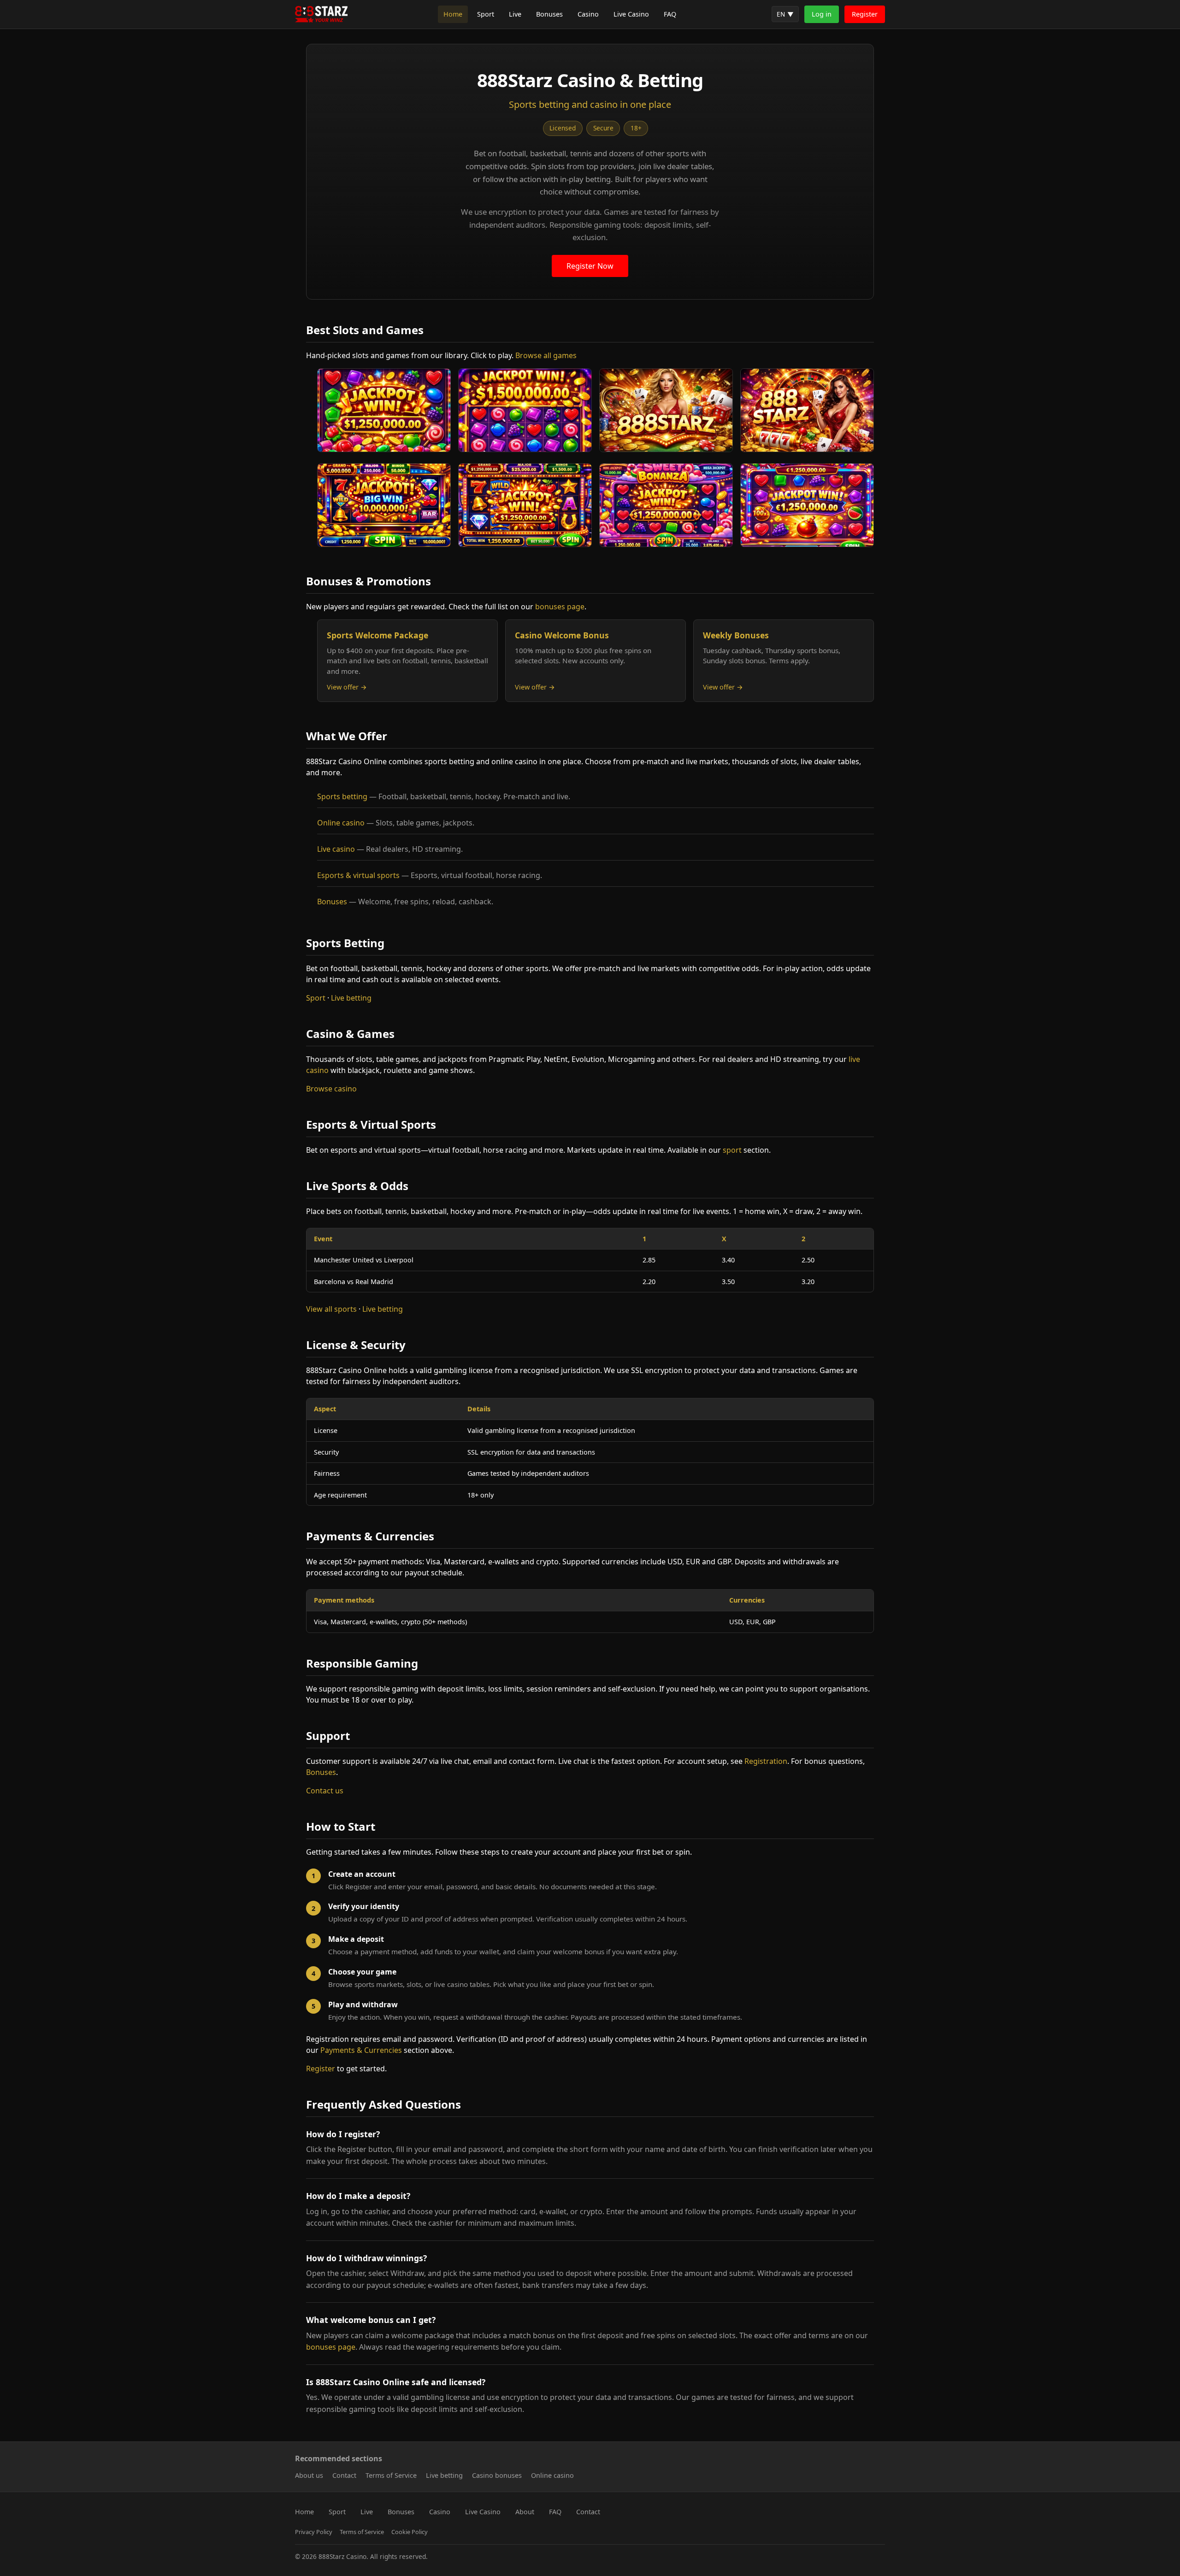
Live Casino (631, 14)
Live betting (351, 998)
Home (453, 14)
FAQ (670, 14)
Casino (588, 14)
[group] (785, 14)
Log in (822, 14)
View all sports (331, 1309)
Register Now (590, 266)
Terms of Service (391, 2475)
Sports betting (342, 796)
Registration (766, 1761)
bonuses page (560, 607)
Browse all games (546, 355)
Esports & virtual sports (358, 875)
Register (865, 14)
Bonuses (549, 14)
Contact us (325, 1791)
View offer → (347, 687)
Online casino (341, 823)
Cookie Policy (410, 2532)
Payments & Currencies (361, 2050)
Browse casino (331, 1089)
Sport (486, 14)
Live (515, 14)
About (525, 2512)
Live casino (336, 849)
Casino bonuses (497, 2475)
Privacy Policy (314, 2532)
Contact (344, 2475)
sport (732, 1150)
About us (309, 2475)
